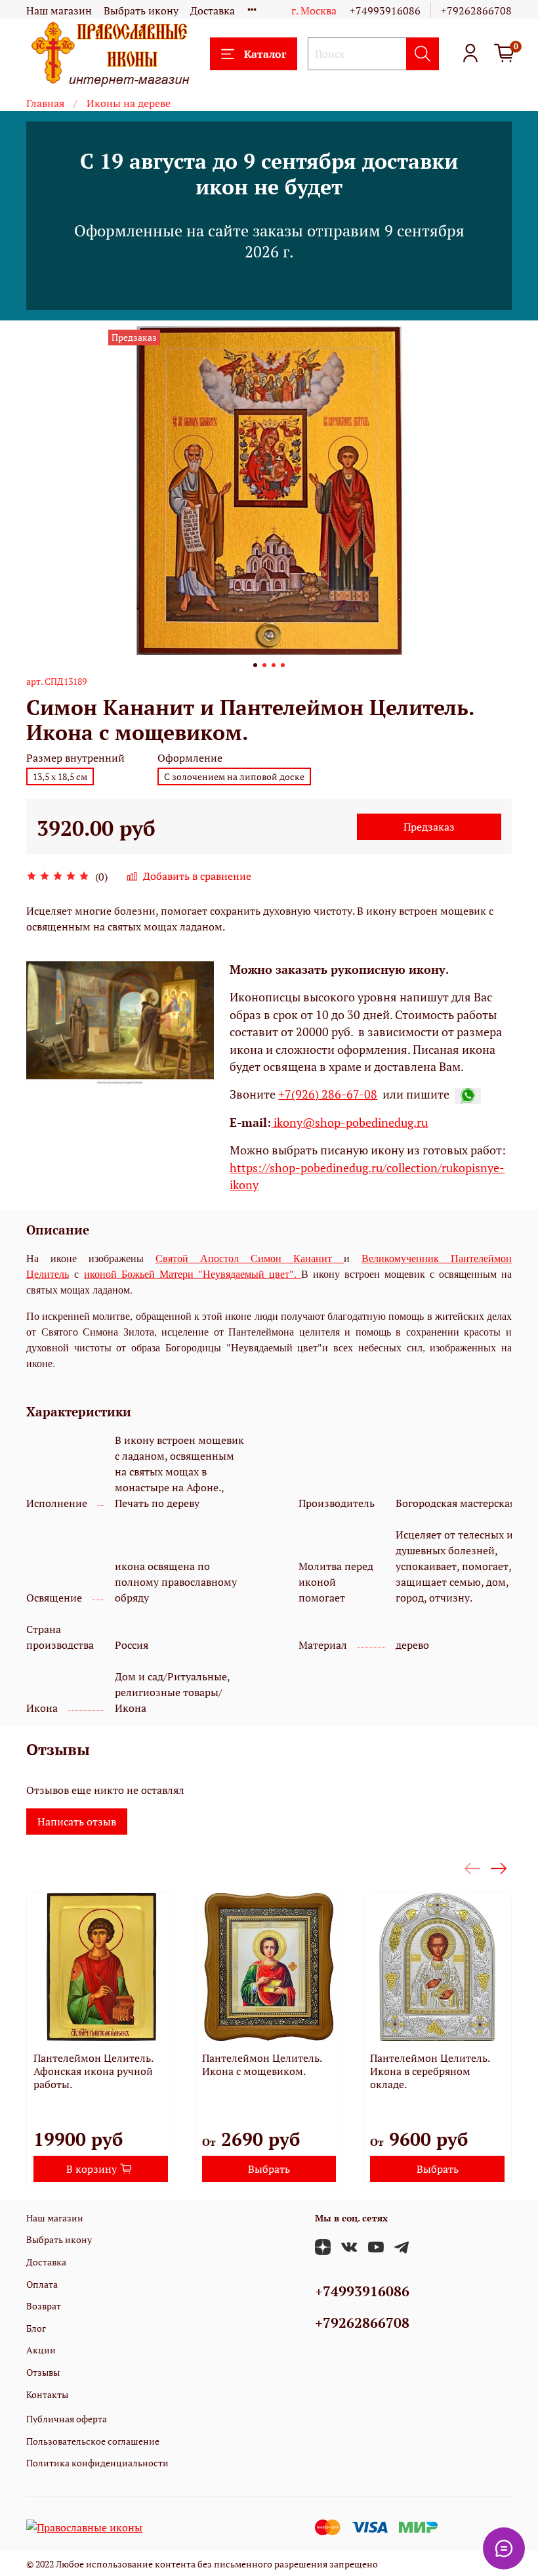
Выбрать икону (141, 11)
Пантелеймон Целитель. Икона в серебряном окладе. (430, 2071)
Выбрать (269, 2169)
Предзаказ (429, 827)
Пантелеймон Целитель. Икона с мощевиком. (262, 2064)
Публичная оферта (67, 2419)
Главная (45, 103)
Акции (41, 2350)
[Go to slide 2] (264, 665)
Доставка (213, 11)
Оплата (42, 2284)
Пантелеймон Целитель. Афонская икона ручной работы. (93, 2071)
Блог (36, 2328)
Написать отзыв (77, 1822)
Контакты (47, 2394)
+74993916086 (385, 11)
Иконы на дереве (129, 103)
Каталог (265, 54)
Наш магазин (59, 11)
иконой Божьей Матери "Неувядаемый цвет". (193, 1274)
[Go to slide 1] (255, 665)
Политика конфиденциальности (97, 2463)
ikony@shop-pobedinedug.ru (349, 1123)
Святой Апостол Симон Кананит (250, 1258)
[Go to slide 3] (274, 665)
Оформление (190, 758)
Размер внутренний (75, 758)
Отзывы (43, 2372)
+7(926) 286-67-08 (328, 1094)
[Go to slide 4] (283, 665)
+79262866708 (476, 11)
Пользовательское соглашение (93, 2441)
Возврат (44, 2306)
